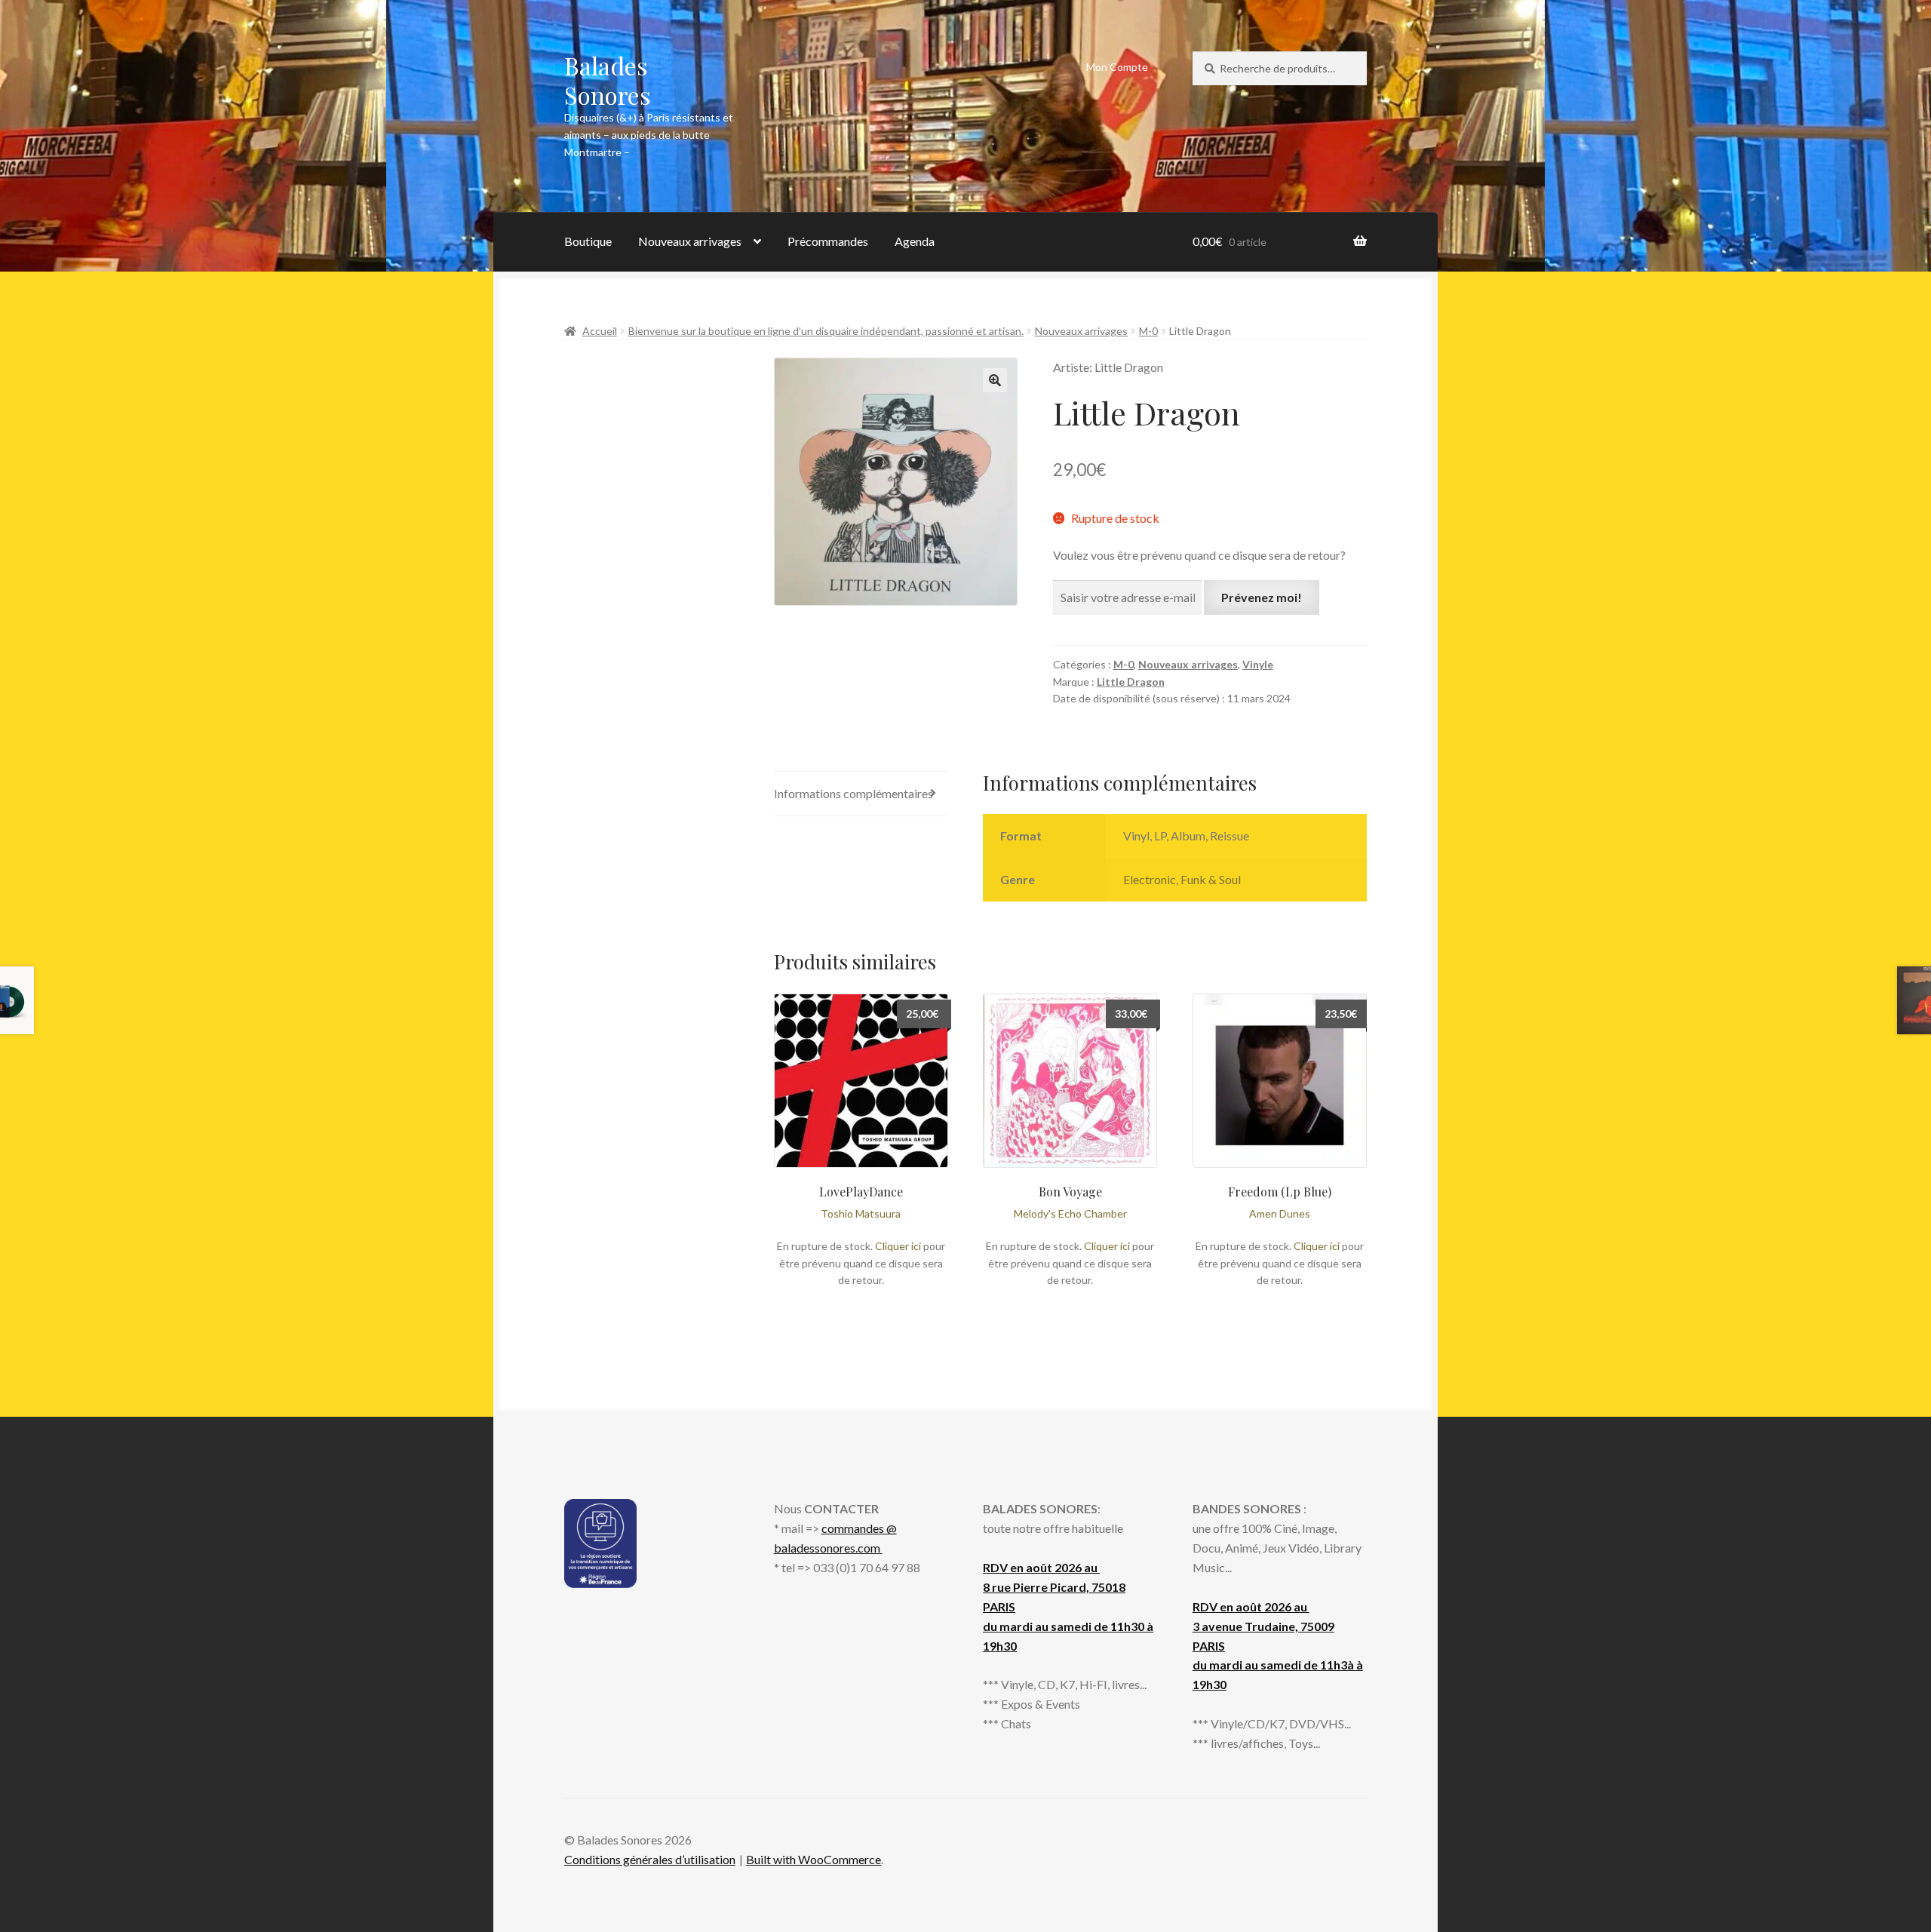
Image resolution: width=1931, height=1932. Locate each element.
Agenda (915, 241)
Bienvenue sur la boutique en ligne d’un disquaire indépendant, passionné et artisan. (826, 331)
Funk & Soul (1211, 879)
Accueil (600, 331)
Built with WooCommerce (814, 1859)
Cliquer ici (898, 1246)
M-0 (1148, 331)
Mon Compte (1117, 67)
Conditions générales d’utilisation (650, 1859)
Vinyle (1258, 664)
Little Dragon (1131, 682)
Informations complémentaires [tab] (853, 793)
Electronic (1150, 879)
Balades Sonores (608, 80)
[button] (995, 380)
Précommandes (828, 241)
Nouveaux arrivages (690, 241)
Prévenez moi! (1262, 597)
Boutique (588, 241)
